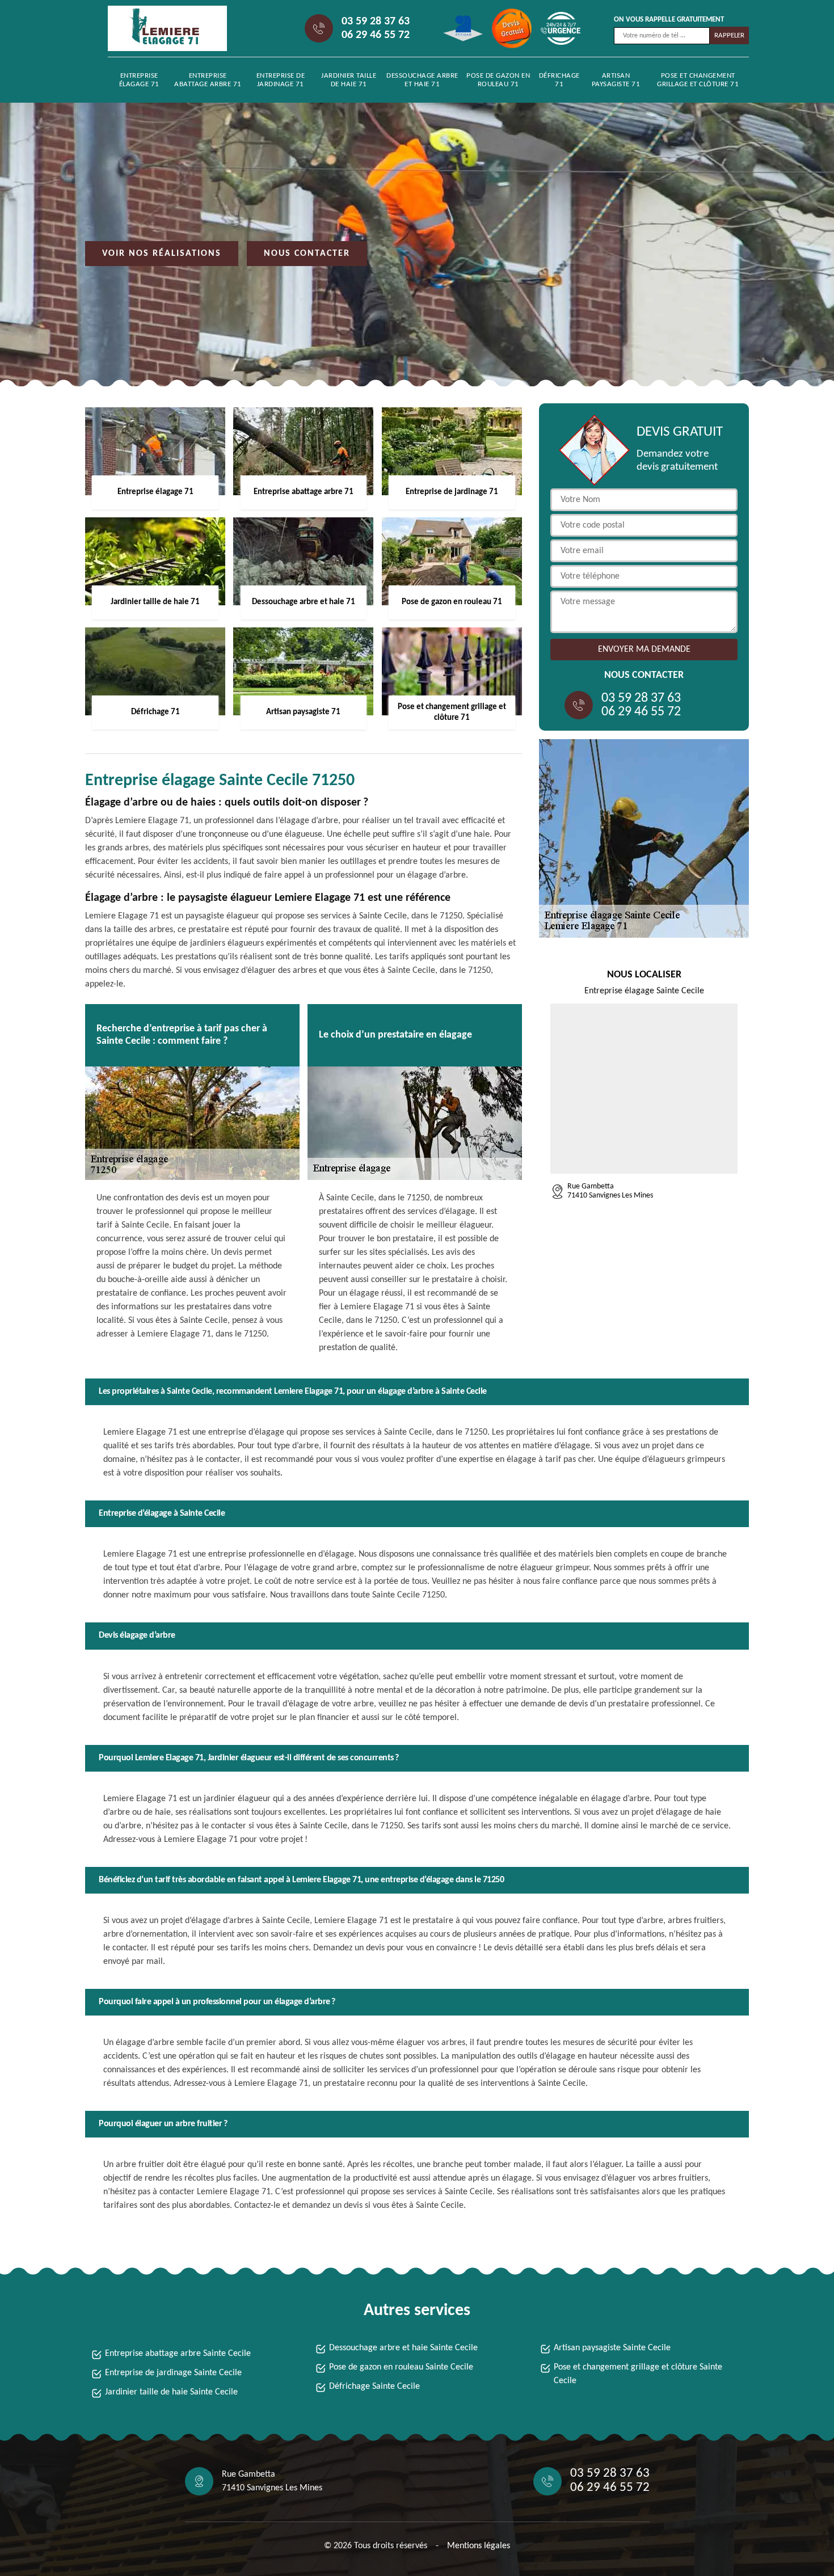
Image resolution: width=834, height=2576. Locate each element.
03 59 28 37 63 (376, 22)
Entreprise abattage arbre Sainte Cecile (178, 2354)
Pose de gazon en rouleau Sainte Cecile (401, 2367)
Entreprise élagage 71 (139, 80)
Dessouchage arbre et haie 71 (422, 80)
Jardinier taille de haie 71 (349, 80)
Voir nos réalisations (162, 254)
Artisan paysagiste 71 (616, 80)
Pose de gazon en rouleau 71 (498, 80)
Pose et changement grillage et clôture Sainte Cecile (638, 2374)
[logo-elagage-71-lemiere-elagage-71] (159, 28)
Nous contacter (307, 254)
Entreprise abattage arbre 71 (208, 80)
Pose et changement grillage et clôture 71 (698, 80)
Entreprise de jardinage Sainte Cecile (173, 2373)
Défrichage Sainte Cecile (374, 2387)
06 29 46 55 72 (376, 35)
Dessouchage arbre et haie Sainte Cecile (403, 2348)
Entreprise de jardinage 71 (281, 80)
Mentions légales (479, 2546)
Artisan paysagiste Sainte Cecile (612, 2348)
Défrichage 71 (559, 80)
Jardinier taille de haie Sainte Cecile (171, 2392)
